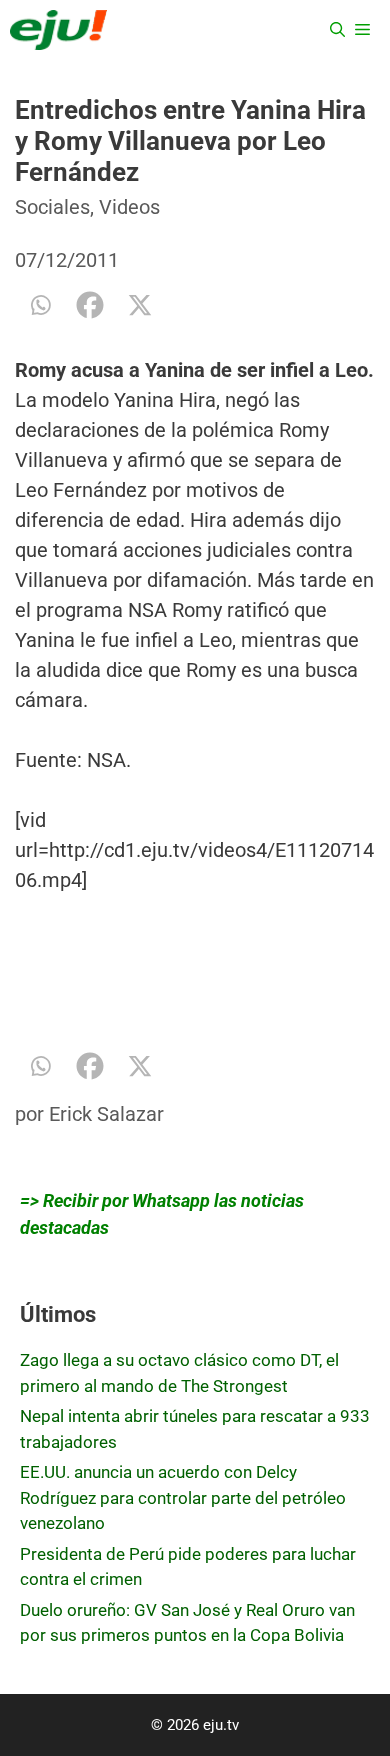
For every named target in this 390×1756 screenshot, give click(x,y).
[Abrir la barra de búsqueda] (337, 30)
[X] (140, 305)
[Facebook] (90, 305)
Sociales (52, 207)
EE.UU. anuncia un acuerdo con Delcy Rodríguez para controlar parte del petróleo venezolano (183, 1497)
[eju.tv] (58, 30)
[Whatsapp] (40, 305)
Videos (129, 207)
